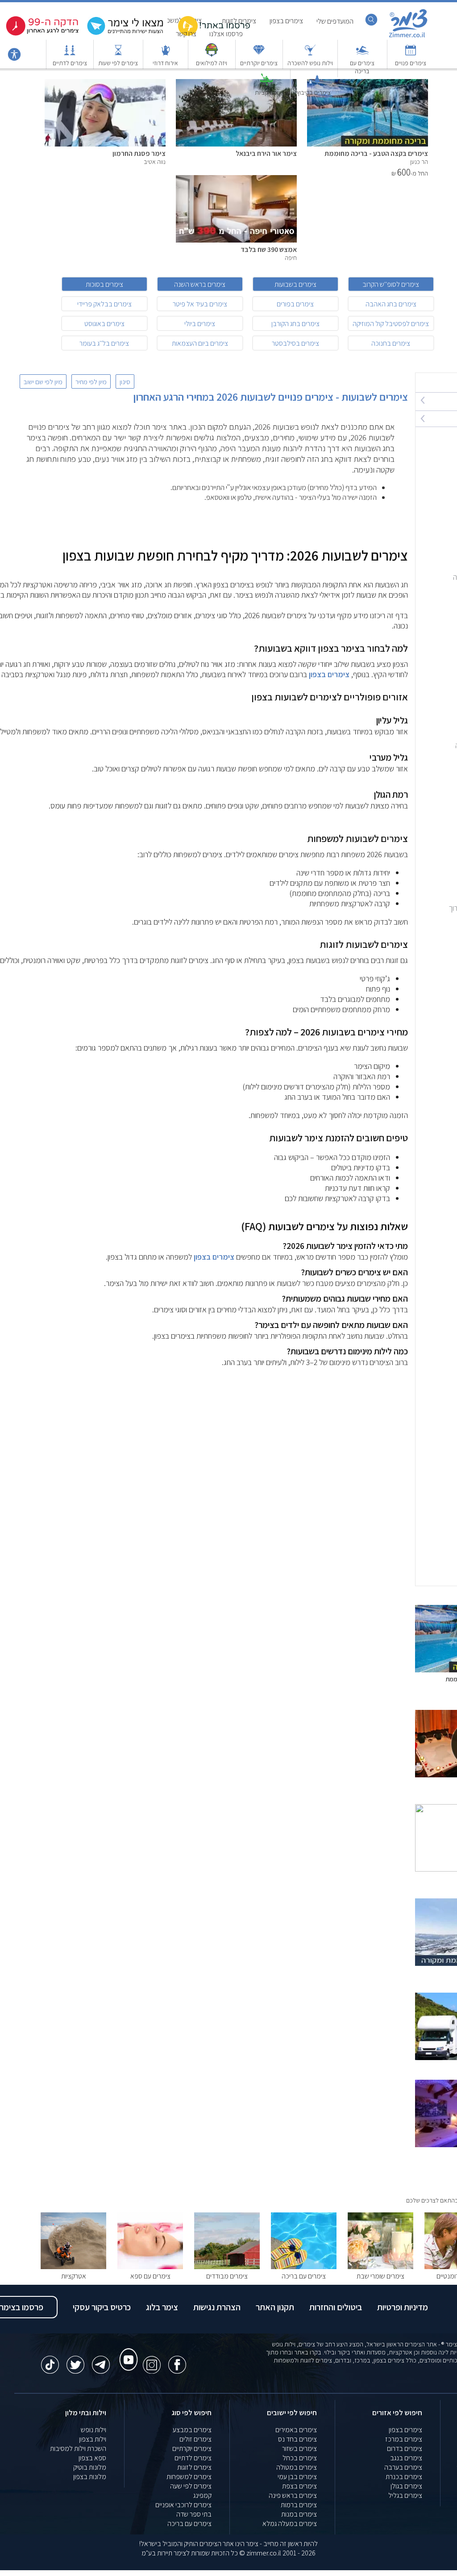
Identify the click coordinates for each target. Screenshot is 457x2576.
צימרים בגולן (406, 2486)
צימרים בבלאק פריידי (104, 304)
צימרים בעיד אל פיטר (200, 304)
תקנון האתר (275, 2307)
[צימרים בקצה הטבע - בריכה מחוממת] (368, 144)
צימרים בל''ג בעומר (104, 343)
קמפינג (202, 2495)
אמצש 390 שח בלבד (269, 249)
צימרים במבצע (192, 2430)
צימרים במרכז (404, 2439)
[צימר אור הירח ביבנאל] (236, 144)
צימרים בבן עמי (297, 2477)
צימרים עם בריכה (362, 67)
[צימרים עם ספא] (150, 2267)
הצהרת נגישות (217, 2307)
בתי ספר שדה (194, 2514)
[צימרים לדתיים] (70, 54)
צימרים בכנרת (404, 2477)
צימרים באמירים (296, 2430)
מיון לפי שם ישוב (43, 381)
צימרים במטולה (297, 2467)
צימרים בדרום (405, 2448)
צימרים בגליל (405, 2495)
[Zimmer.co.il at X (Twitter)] (75, 2360)
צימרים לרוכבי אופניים (183, 2505)
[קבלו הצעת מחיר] (127, 34)
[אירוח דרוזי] (166, 54)
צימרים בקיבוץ (314, 92)
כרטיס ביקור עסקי (102, 2307)
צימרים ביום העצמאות (200, 343)
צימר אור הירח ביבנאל (266, 153)
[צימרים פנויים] (411, 54)
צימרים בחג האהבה (391, 304)
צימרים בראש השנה (200, 284)
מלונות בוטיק (90, 2467)
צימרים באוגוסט (104, 324)
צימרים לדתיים (70, 63)
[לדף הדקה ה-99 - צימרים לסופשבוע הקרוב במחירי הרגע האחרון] (42, 34)
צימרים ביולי (200, 324)
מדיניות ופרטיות (403, 2307)
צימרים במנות (299, 2514)
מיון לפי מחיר (91, 381)
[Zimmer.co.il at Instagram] (152, 2360)
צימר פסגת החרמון (139, 153)
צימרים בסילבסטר (295, 343)
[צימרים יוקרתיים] (259, 54)
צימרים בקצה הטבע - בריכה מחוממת (376, 153)
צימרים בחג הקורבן (295, 324)
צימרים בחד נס (297, 2439)
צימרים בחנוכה (391, 343)
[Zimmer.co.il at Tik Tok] (50, 2360)
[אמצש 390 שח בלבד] (236, 240)
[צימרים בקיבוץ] (314, 84)
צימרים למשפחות (189, 2477)
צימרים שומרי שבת (380, 2276)
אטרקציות (267, 92)
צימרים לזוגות (194, 2467)
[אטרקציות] (266, 84)
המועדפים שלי (335, 21)
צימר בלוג (162, 2307)
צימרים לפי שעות (118, 63)
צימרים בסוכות (104, 284)
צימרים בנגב (406, 2458)
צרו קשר (186, 34)
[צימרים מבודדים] (227, 2267)
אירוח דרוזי (165, 63)
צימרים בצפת (299, 2486)
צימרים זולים (195, 2439)
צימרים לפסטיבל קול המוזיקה (391, 324)
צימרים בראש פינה (293, 2495)
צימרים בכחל (300, 2458)
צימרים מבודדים (227, 2276)
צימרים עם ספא (150, 2276)
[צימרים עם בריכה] (362, 54)
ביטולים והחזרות (336, 2307)
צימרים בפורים (295, 304)
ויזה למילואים (212, 63)
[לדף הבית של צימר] (408, 37)
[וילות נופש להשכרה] (310, 54)
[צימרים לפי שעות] (118, 54)
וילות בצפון (93, 2439)
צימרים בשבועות (295, 284)
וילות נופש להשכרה (310, 63)
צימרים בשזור (299, 2448)
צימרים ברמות (299, 2505)
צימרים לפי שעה (191, 2486)
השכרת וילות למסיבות (78, 2448)
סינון (125, 381)
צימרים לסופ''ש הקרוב (391, 284)
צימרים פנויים (411, 63)
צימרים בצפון (329, 674)
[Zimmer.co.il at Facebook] (177, 2360)
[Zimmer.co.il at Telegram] (101, 2360)
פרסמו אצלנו (226, 34)
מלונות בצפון (90, 2477)
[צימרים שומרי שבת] (380, 2267)
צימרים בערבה (403, 2467)
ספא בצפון (92, 2458)
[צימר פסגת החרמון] (105, 144)
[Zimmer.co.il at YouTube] (126, 2351)
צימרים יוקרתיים (259, 63)
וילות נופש (93, 2430)
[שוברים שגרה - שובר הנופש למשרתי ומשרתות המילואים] (212, 54)
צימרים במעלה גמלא (290, 2524)
